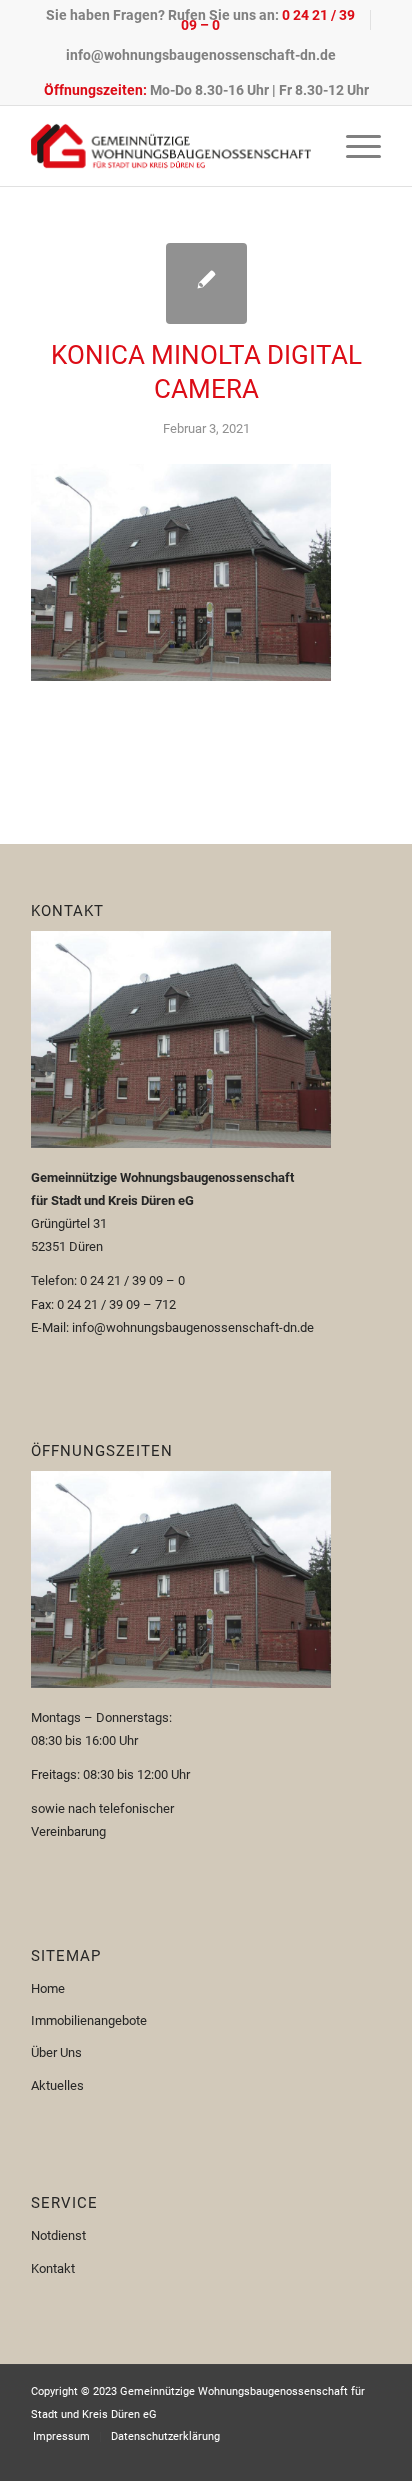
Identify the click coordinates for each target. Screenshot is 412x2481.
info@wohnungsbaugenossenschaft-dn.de (201, 55)
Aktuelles (57, 2085)
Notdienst (58, 2235)
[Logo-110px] (171, 146)
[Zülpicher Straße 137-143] (206, 283)
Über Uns (56, 2052)
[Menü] (353, 146)
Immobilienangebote (89, 2020)
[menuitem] (201, 20)
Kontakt (53, 2268)
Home (48, 1988)
